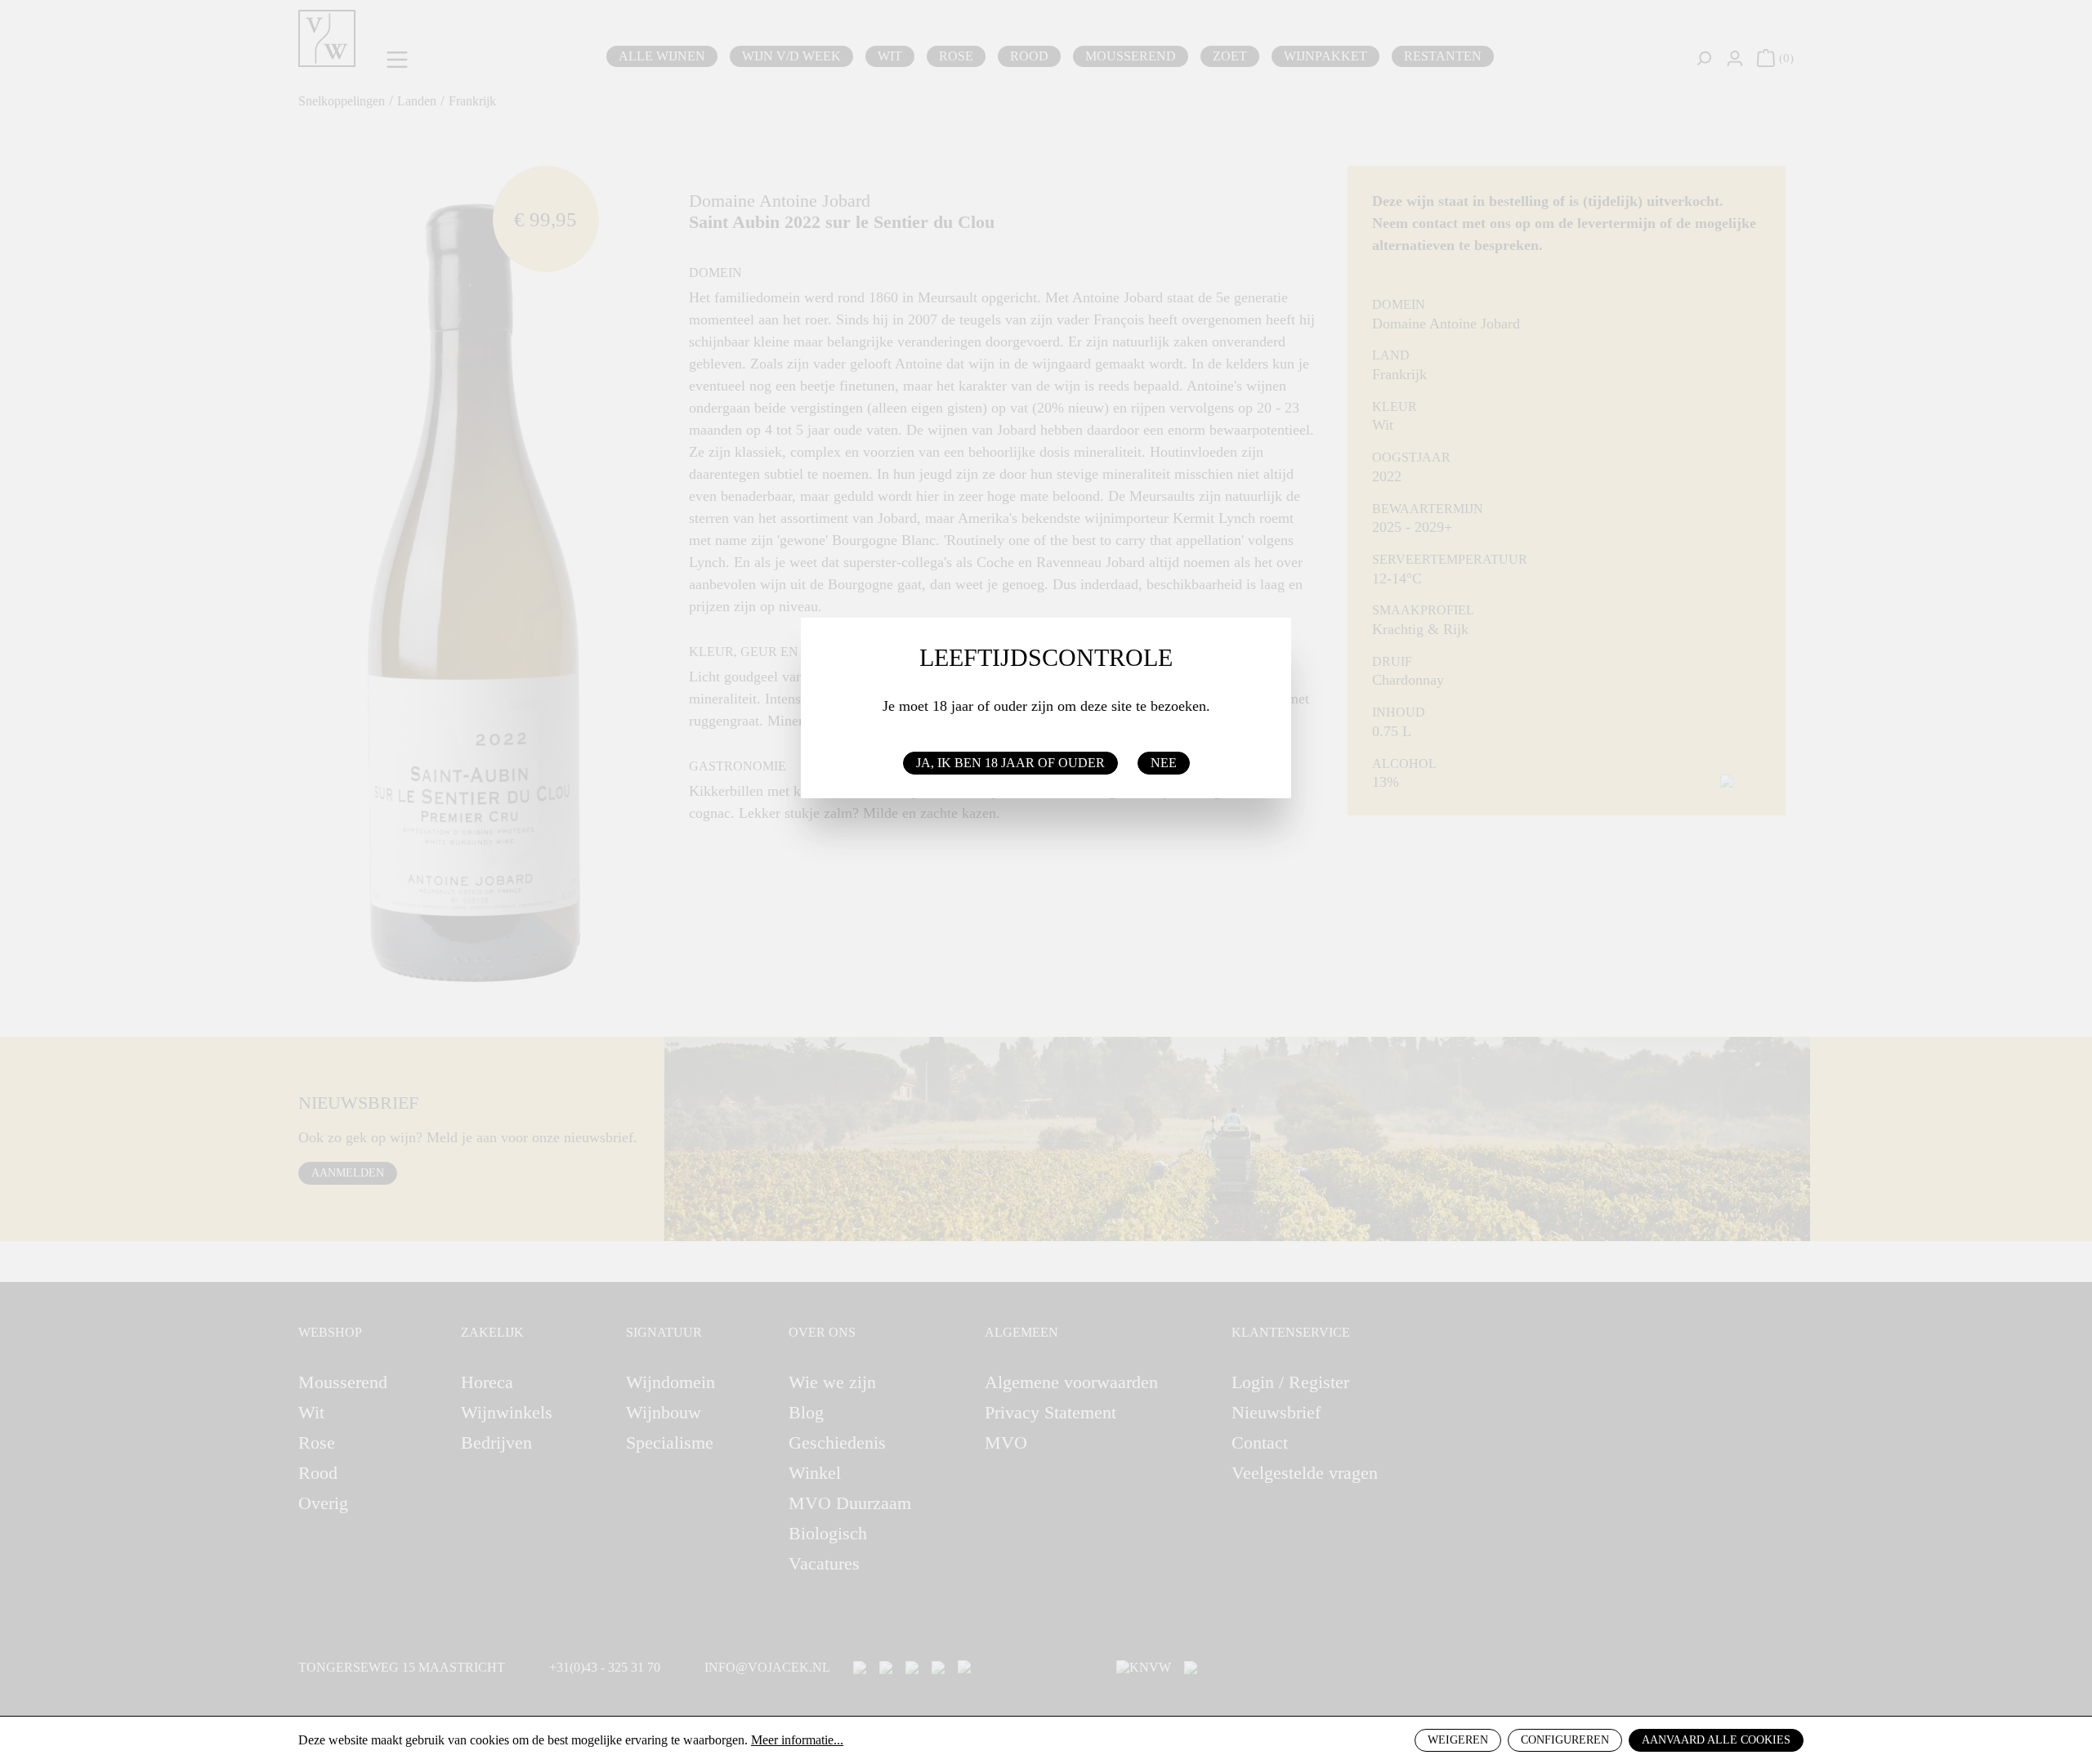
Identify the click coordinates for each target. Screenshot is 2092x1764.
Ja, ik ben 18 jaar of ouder (1010, 763)
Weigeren (1458, 1740)
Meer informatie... (797, 1740)
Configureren (1565, 1740)
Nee (1164, 763)
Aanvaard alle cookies (1716, 1740)
